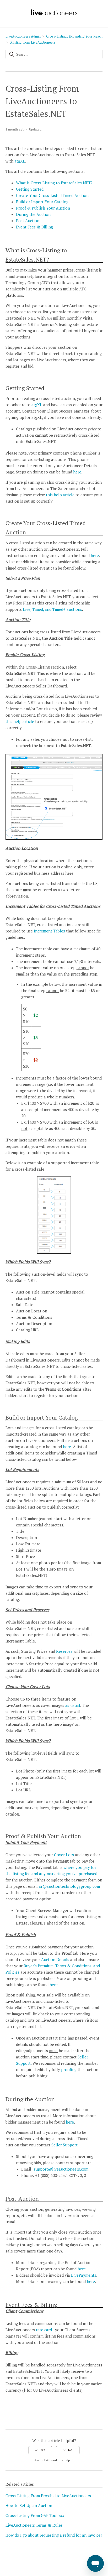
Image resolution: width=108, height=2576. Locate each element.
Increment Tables (49, 931)
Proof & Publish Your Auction (43, 208)
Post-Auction (28, 221)
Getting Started (30, 189)
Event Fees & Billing (34, 227)
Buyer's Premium (39, 1966)
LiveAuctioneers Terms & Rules (34, 2525)
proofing (69, 2069)
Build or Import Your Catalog (42, 202)
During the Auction (33, 214)
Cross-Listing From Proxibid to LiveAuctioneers (48, 2496)
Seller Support (64, 2145)
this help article (60, 495)
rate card (44, 2330)
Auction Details (55, 1959)
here (77, 472)
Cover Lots (64, 1855)
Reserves (65, 1651)
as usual (73, 1705)
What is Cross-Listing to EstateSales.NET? (54, 183)
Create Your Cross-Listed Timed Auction (52, 195)
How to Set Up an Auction (29, 2505)
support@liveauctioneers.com (61, 2169)
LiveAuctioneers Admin (23, 36)
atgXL (20, 161)
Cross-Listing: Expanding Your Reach (74, 36)
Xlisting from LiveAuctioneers (33, 42)
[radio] (40, 2450)
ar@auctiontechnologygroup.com (69, 1886)
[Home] (54, 15)
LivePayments (84, 2275)
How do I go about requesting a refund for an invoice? (54, 2535)
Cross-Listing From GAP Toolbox (35, 2515)
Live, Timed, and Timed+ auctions (52, 609)
